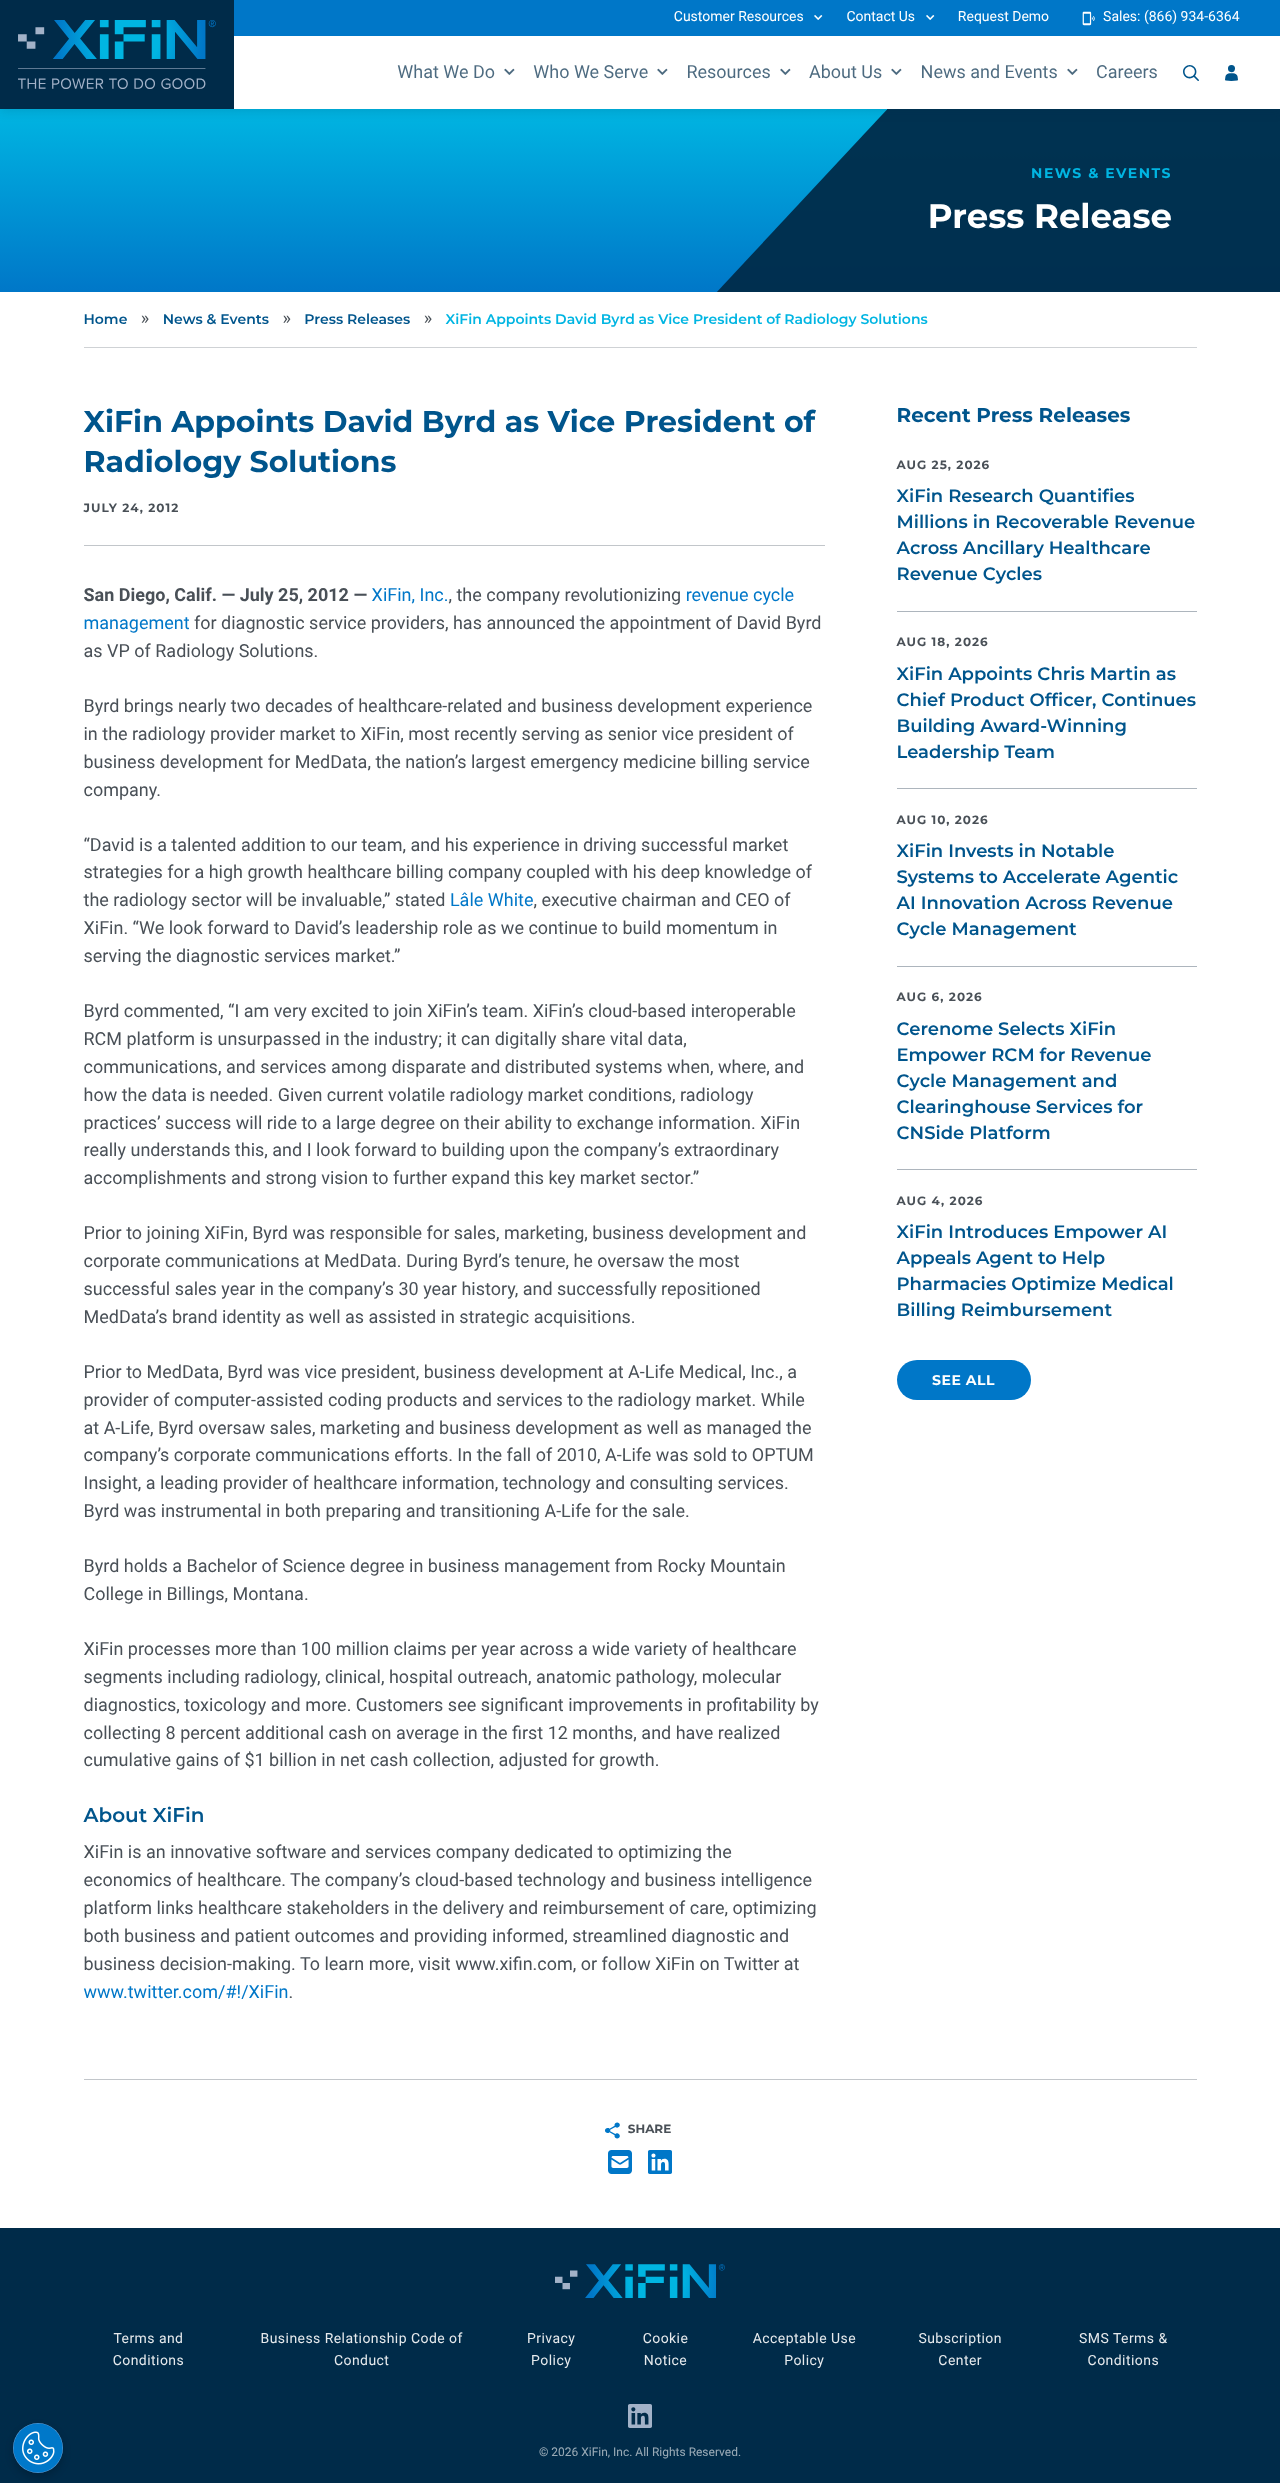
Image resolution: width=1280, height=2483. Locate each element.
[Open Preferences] (38, 2448)
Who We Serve (590, 72)
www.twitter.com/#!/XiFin (186, 1992)
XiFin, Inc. (410, 595)
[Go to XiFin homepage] (117, 54)
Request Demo (1003, 17)
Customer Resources (739, 17)
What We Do (446, 72)
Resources (728, 72)
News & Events (216, 319)
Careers (1127, 72)
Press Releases (357, 319)
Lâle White (492, 900)
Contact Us (880, 17)
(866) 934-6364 (1192, 17)
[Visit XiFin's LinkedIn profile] (640, 2416)
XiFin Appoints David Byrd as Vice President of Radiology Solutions (687, 319)
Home (106, 319)
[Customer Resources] (1231, 73)
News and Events (989, 72)
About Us (845, 72)
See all (963, 1380)
